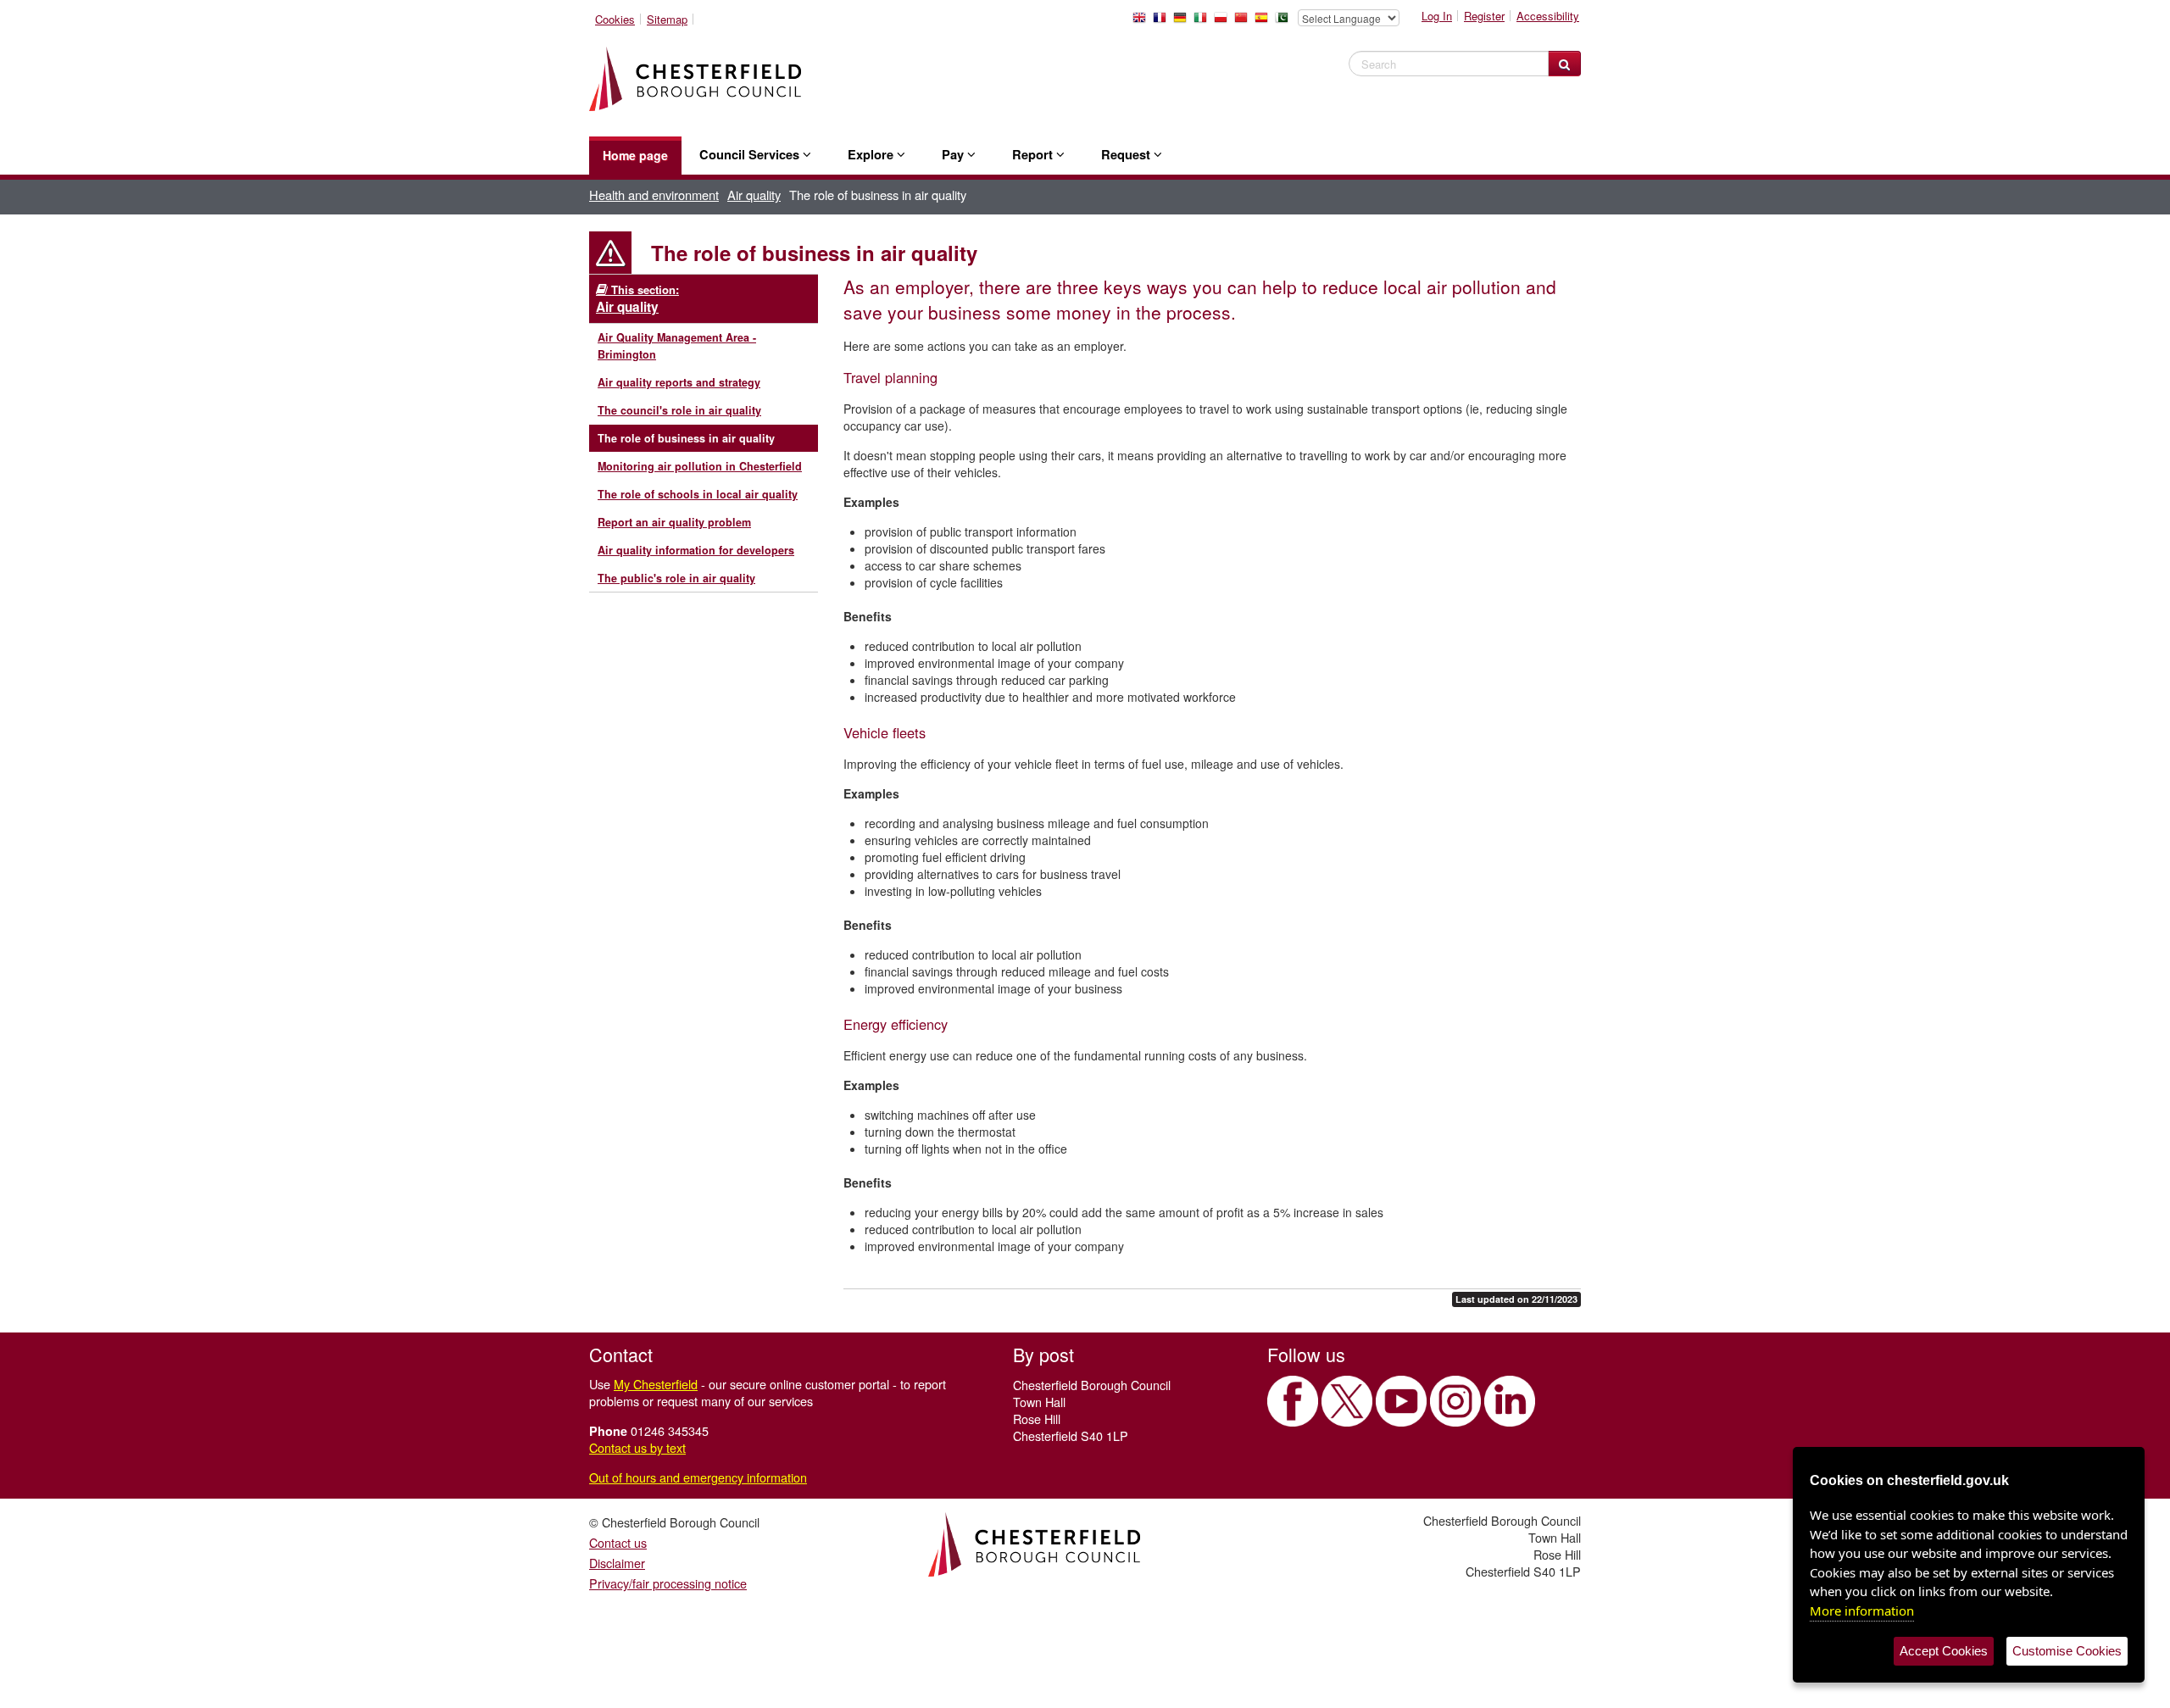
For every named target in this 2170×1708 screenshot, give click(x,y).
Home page (635, 155)
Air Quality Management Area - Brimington (677, 346)
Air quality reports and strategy (679, 382)
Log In (1437, 16)
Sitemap (667, 19)
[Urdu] (1285, 22)
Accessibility (1548, 16)
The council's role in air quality (679, 410)
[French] (1163, 22)
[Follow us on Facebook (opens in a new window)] (1293, 1401)
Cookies (615, 19)
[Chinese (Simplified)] (1244, 22)
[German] (1183, 22)
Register (1484, 16)
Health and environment (654, 195)
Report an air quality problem (674, 522)
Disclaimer (617, 1563)
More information (1862, 1611)
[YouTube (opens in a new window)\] (1401, 1401)
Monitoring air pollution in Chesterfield (700, 466)
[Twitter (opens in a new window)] (1347, 1401)
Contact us (618, 1542)
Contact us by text (637, 1447)
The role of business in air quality (686, 438)
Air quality (754, 195)
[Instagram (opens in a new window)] (1455, 1401)
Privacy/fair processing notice (668, 1583)
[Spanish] (1265, 22)
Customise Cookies (2067, 1651)
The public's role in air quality (676, 578)
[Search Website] (1564, 64)
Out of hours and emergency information (698, 1477)
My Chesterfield (656, 1384)
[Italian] (1204, 22)
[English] (1143, 22)
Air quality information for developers (696, 550)
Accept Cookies (1944, 1651)
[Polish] (1224, 22)
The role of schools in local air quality (698, 494)
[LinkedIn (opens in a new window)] (1510, 1401)
